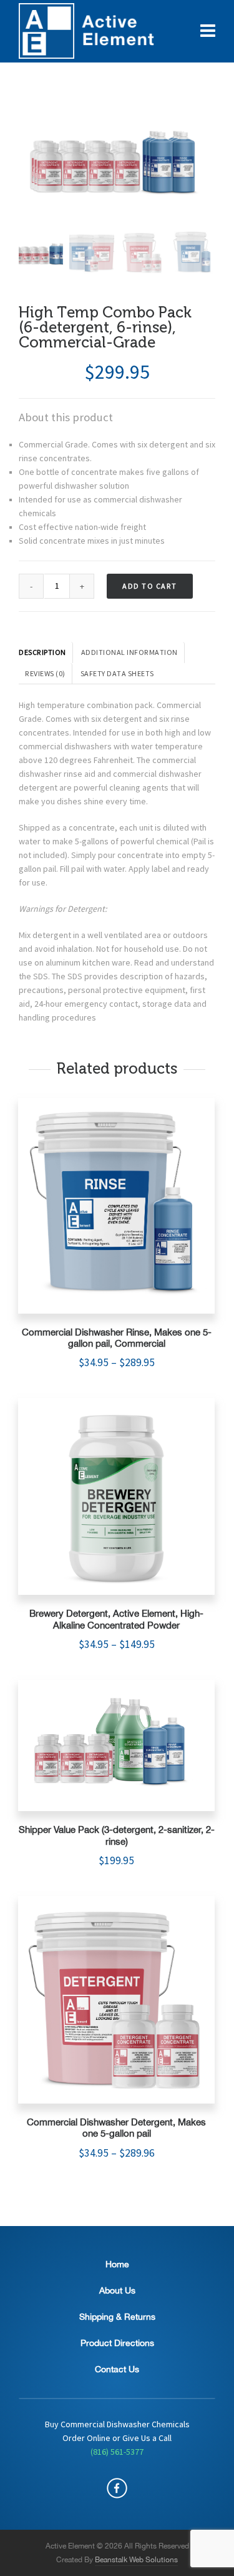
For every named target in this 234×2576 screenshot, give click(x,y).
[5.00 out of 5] (116, 1206)
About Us (117, 2290)
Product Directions (117, 2343)
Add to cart (150, 586)
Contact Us (117, 2369)
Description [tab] (42, 652)
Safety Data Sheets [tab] (117, 674)
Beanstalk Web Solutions (136, 2560)
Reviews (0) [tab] (45, 674)
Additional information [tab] (129, 652)
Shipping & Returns (117, 2317)
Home (117, 2264)
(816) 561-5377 (117, 2452)
